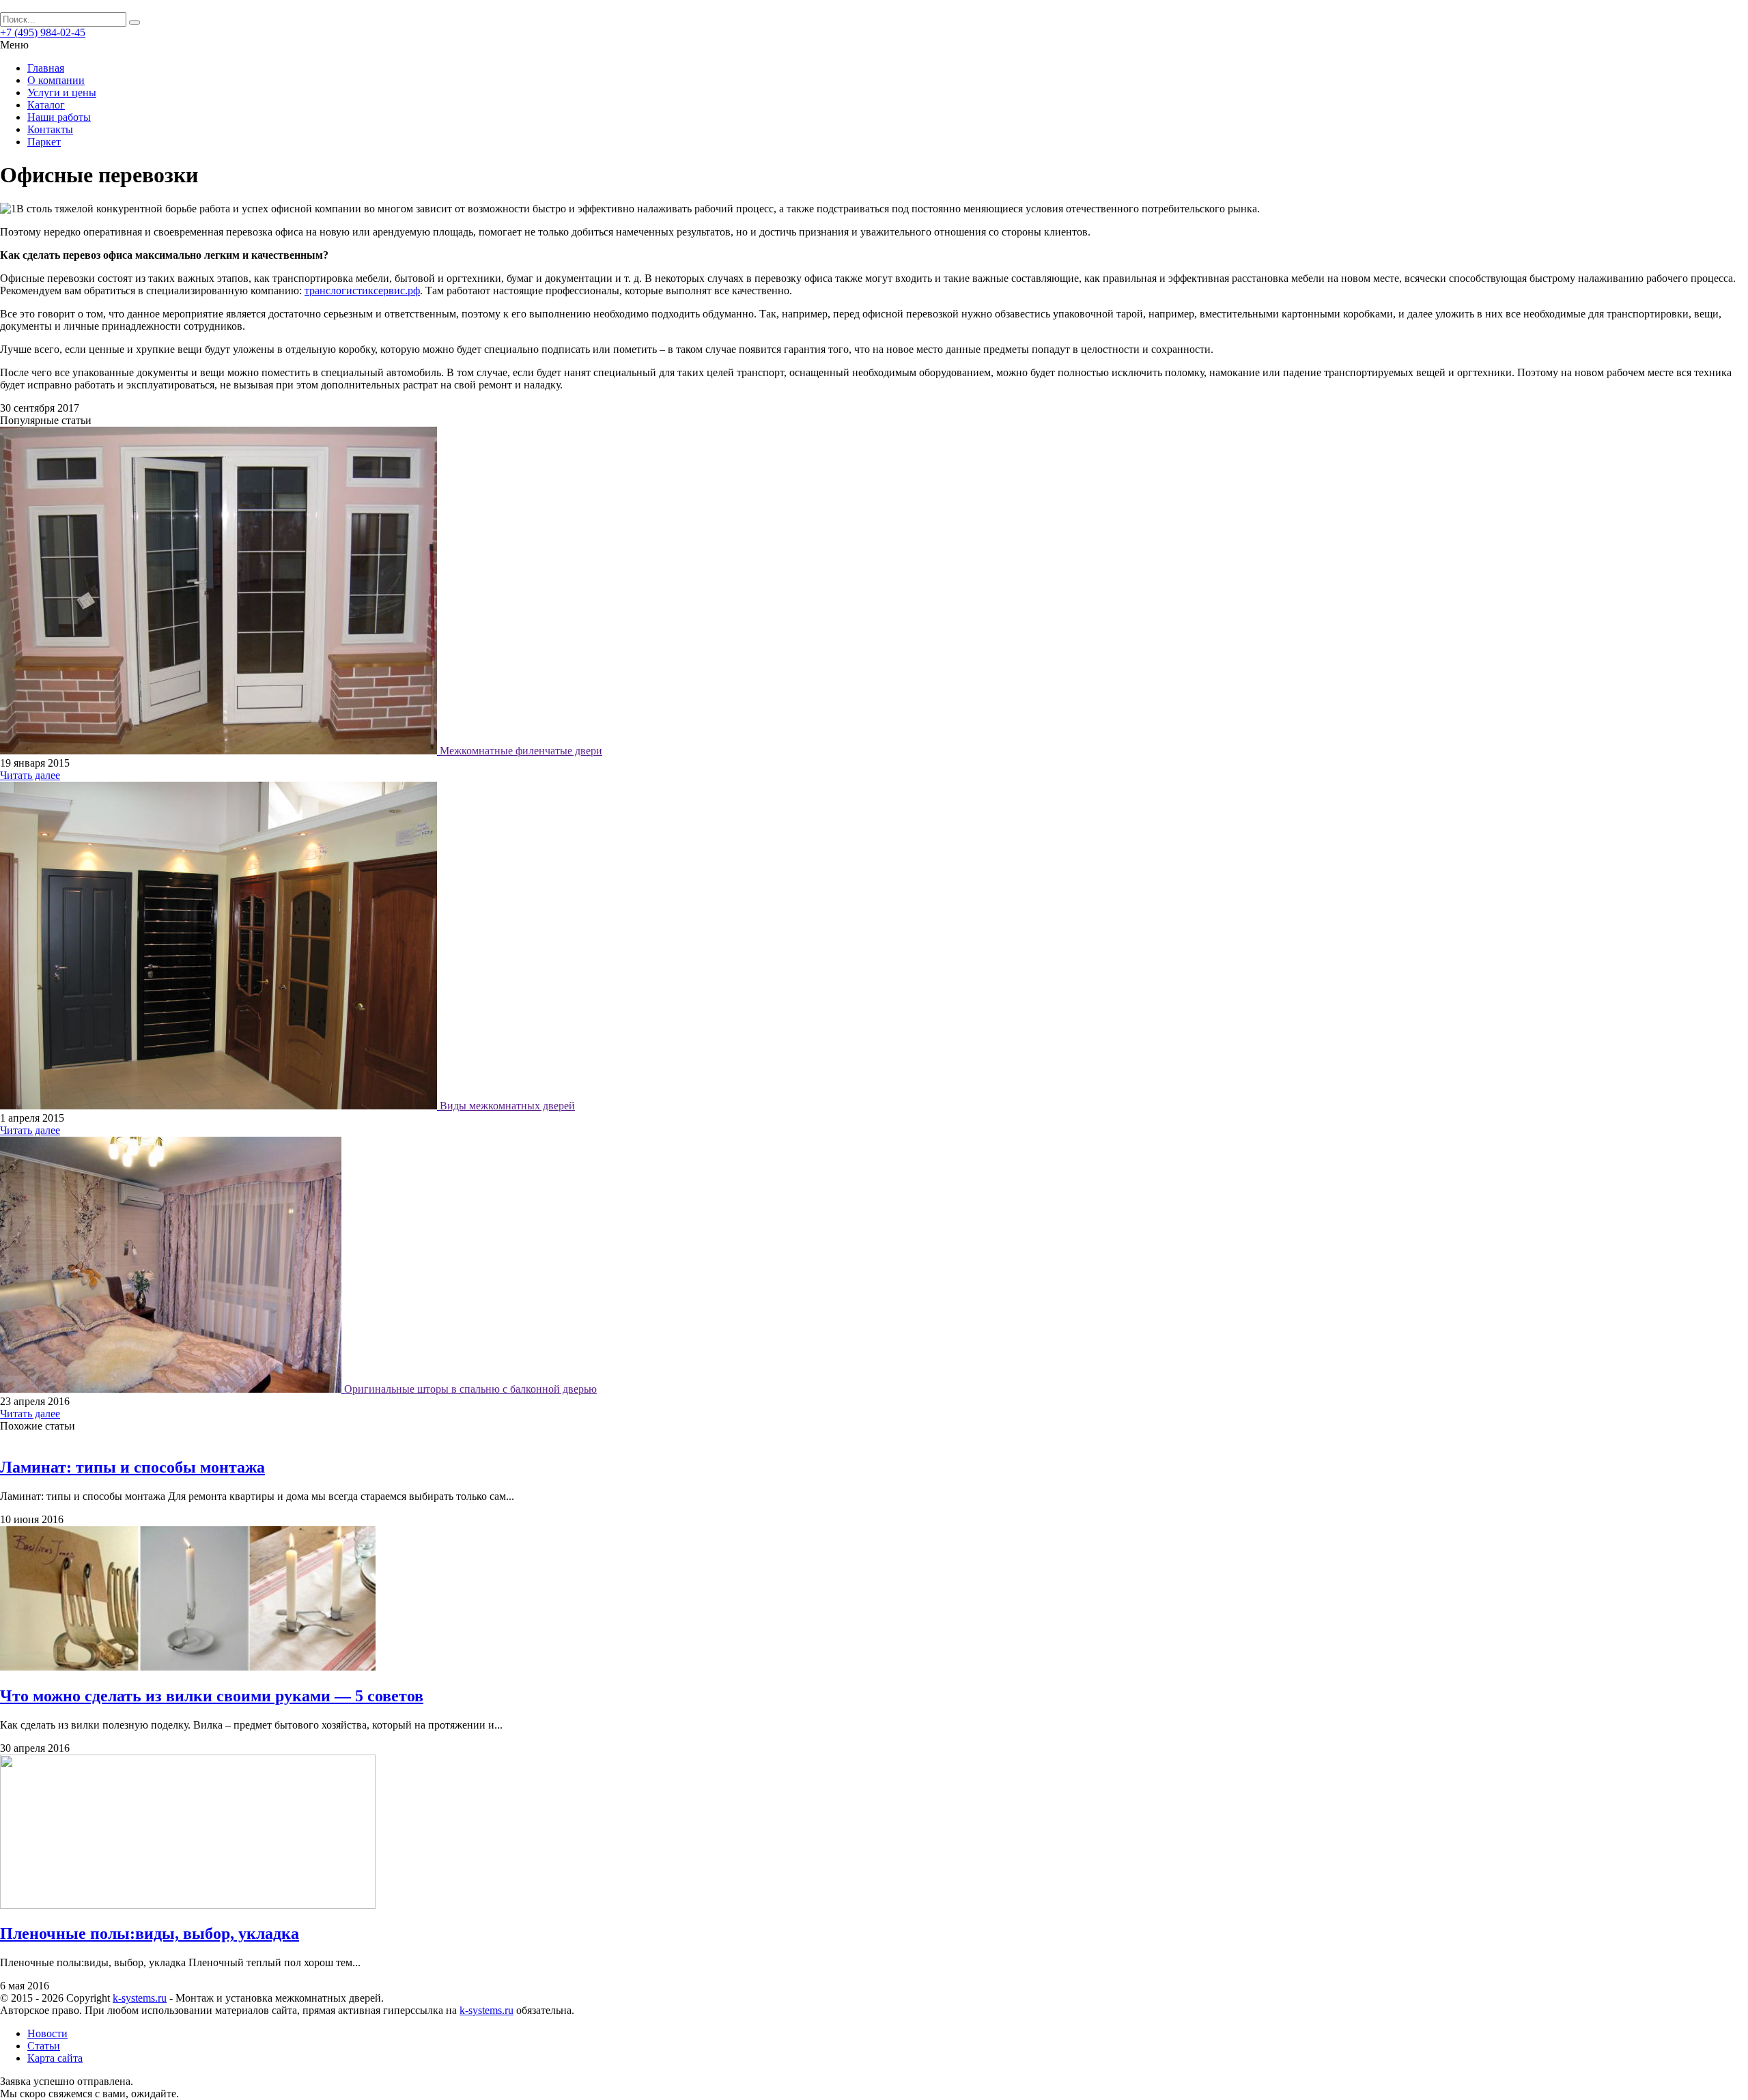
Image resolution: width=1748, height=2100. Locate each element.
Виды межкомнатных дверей (507, 1106)
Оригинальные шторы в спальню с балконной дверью (470, 1389)
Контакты (50, 129)
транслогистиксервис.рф (362, 290)
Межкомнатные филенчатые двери (521, 751)
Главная (46, 68)
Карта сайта (55, 2058)
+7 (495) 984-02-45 (43, 32)
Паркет (44, 142)
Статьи (44, 2046)
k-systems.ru (140, 1998)
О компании (56, 80)
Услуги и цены (62, 93)
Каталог (46, 105)
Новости (47, 2033)
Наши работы (59, 117)
